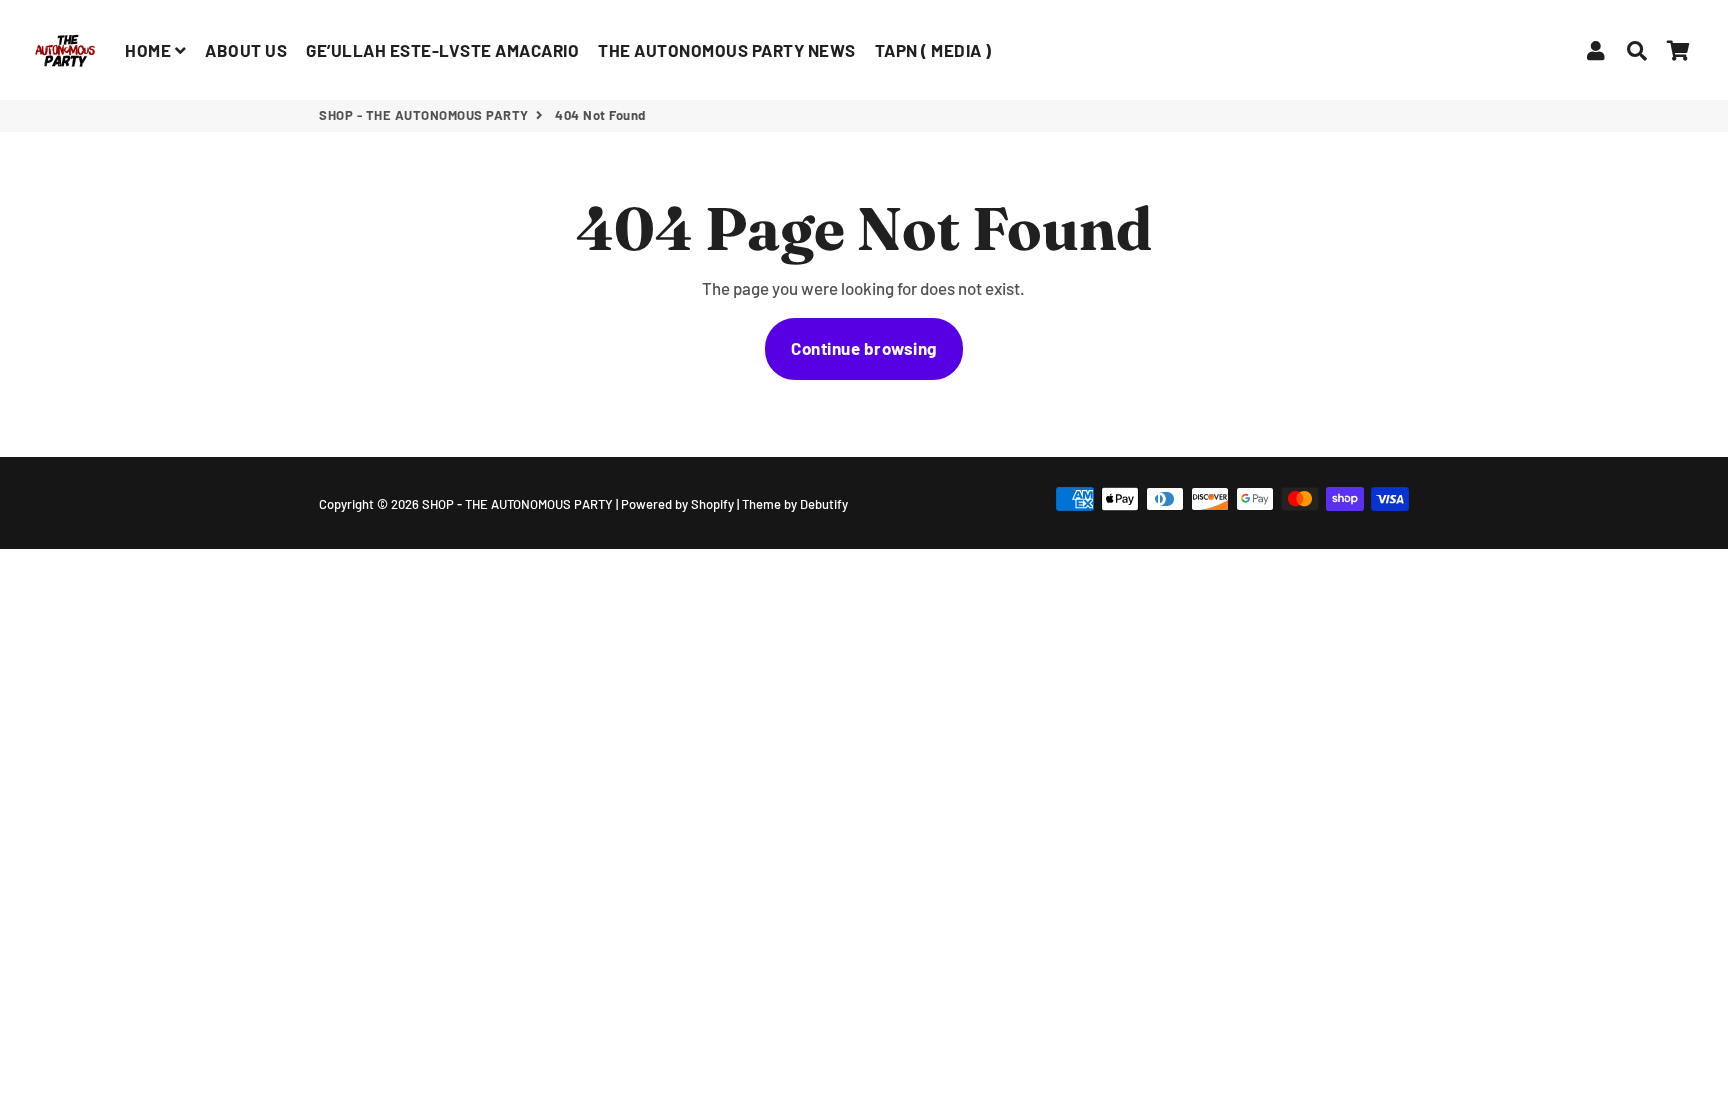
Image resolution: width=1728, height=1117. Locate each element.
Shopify (712, 504)
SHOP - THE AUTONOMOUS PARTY (424, 115)
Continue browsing (864, 348)
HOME (150, 50)
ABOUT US (246, 50)
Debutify (824, 504)
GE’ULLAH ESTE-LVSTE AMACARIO (442, 50)
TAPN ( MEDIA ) (933, 50)
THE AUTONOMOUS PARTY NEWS (727, 50)
